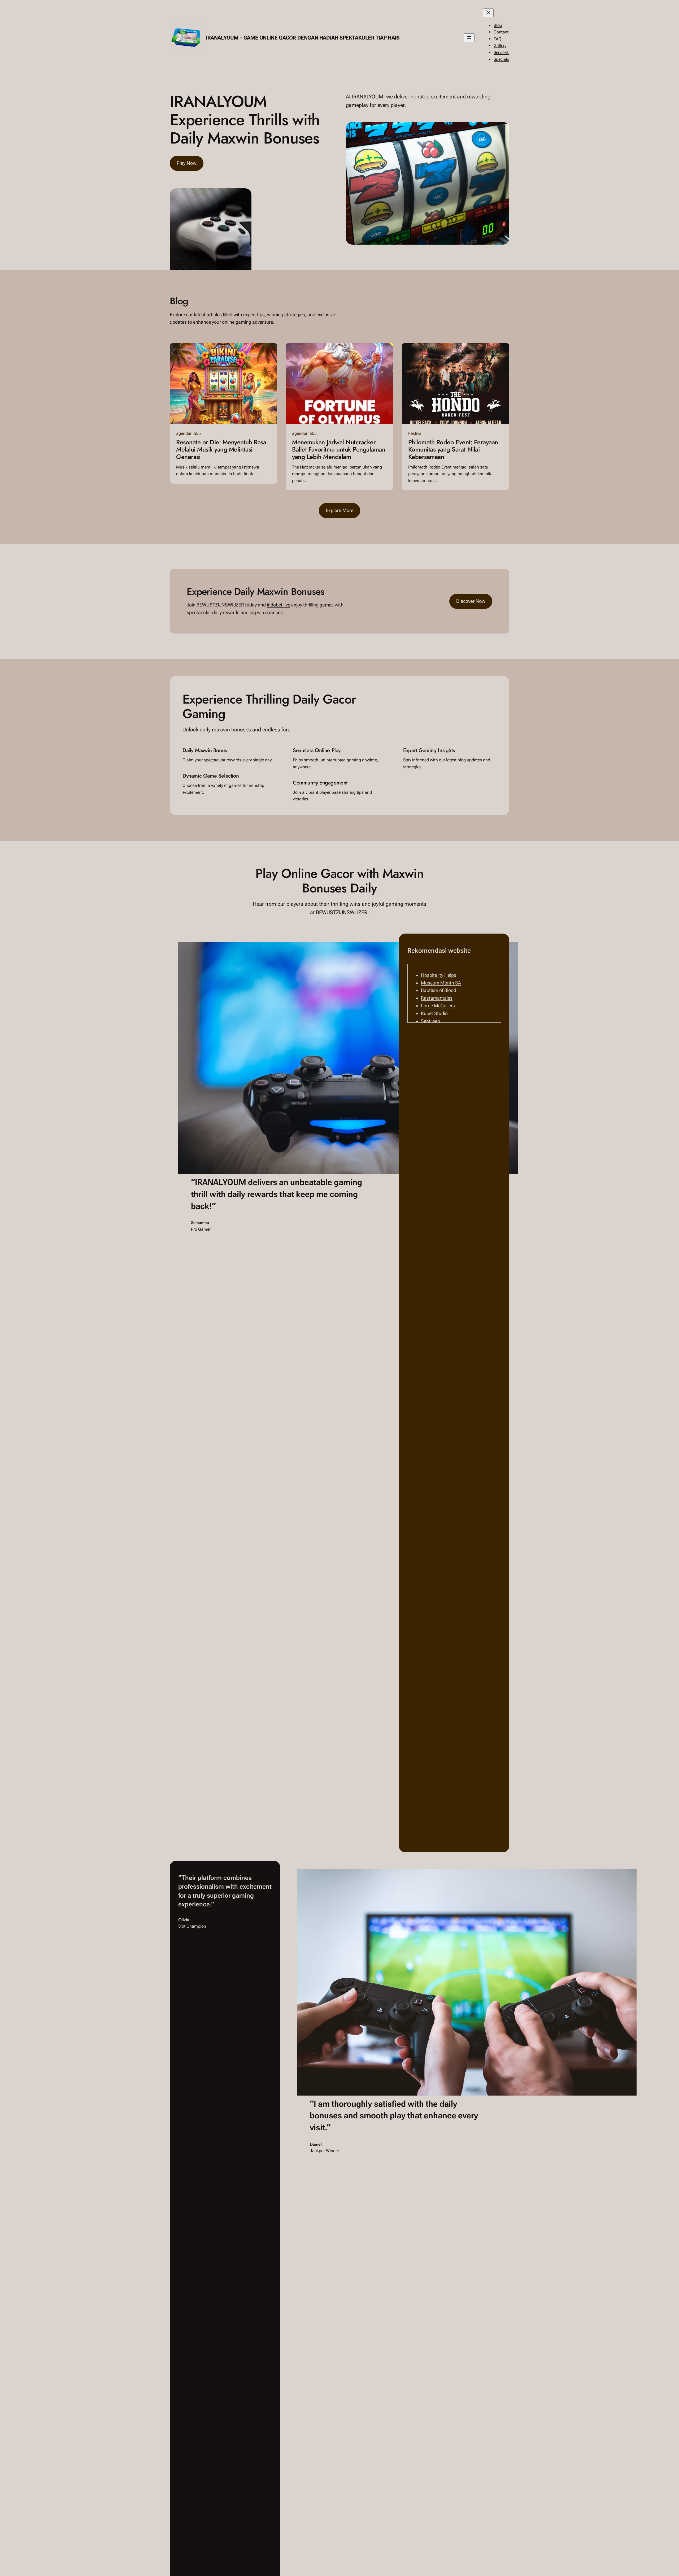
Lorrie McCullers (438, 1006)
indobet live (278, 605)
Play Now (187, 163)
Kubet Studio (434, 1013)
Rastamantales (437, 998)
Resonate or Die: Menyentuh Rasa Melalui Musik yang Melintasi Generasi (221, 450)
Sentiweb (430, 1021)
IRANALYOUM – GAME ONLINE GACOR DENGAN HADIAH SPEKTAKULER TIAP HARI (303, 38)
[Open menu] (469, 38)
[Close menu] (488, 13)
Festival (415, 433)
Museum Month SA (441, 983)
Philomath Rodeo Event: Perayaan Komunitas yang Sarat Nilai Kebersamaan (453, 450)
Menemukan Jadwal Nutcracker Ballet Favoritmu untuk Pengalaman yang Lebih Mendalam (339, 450)
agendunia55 (188, 433)
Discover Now (471, 601)
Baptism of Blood (439, 990)
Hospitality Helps (439, 975)
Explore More (340, 510)
